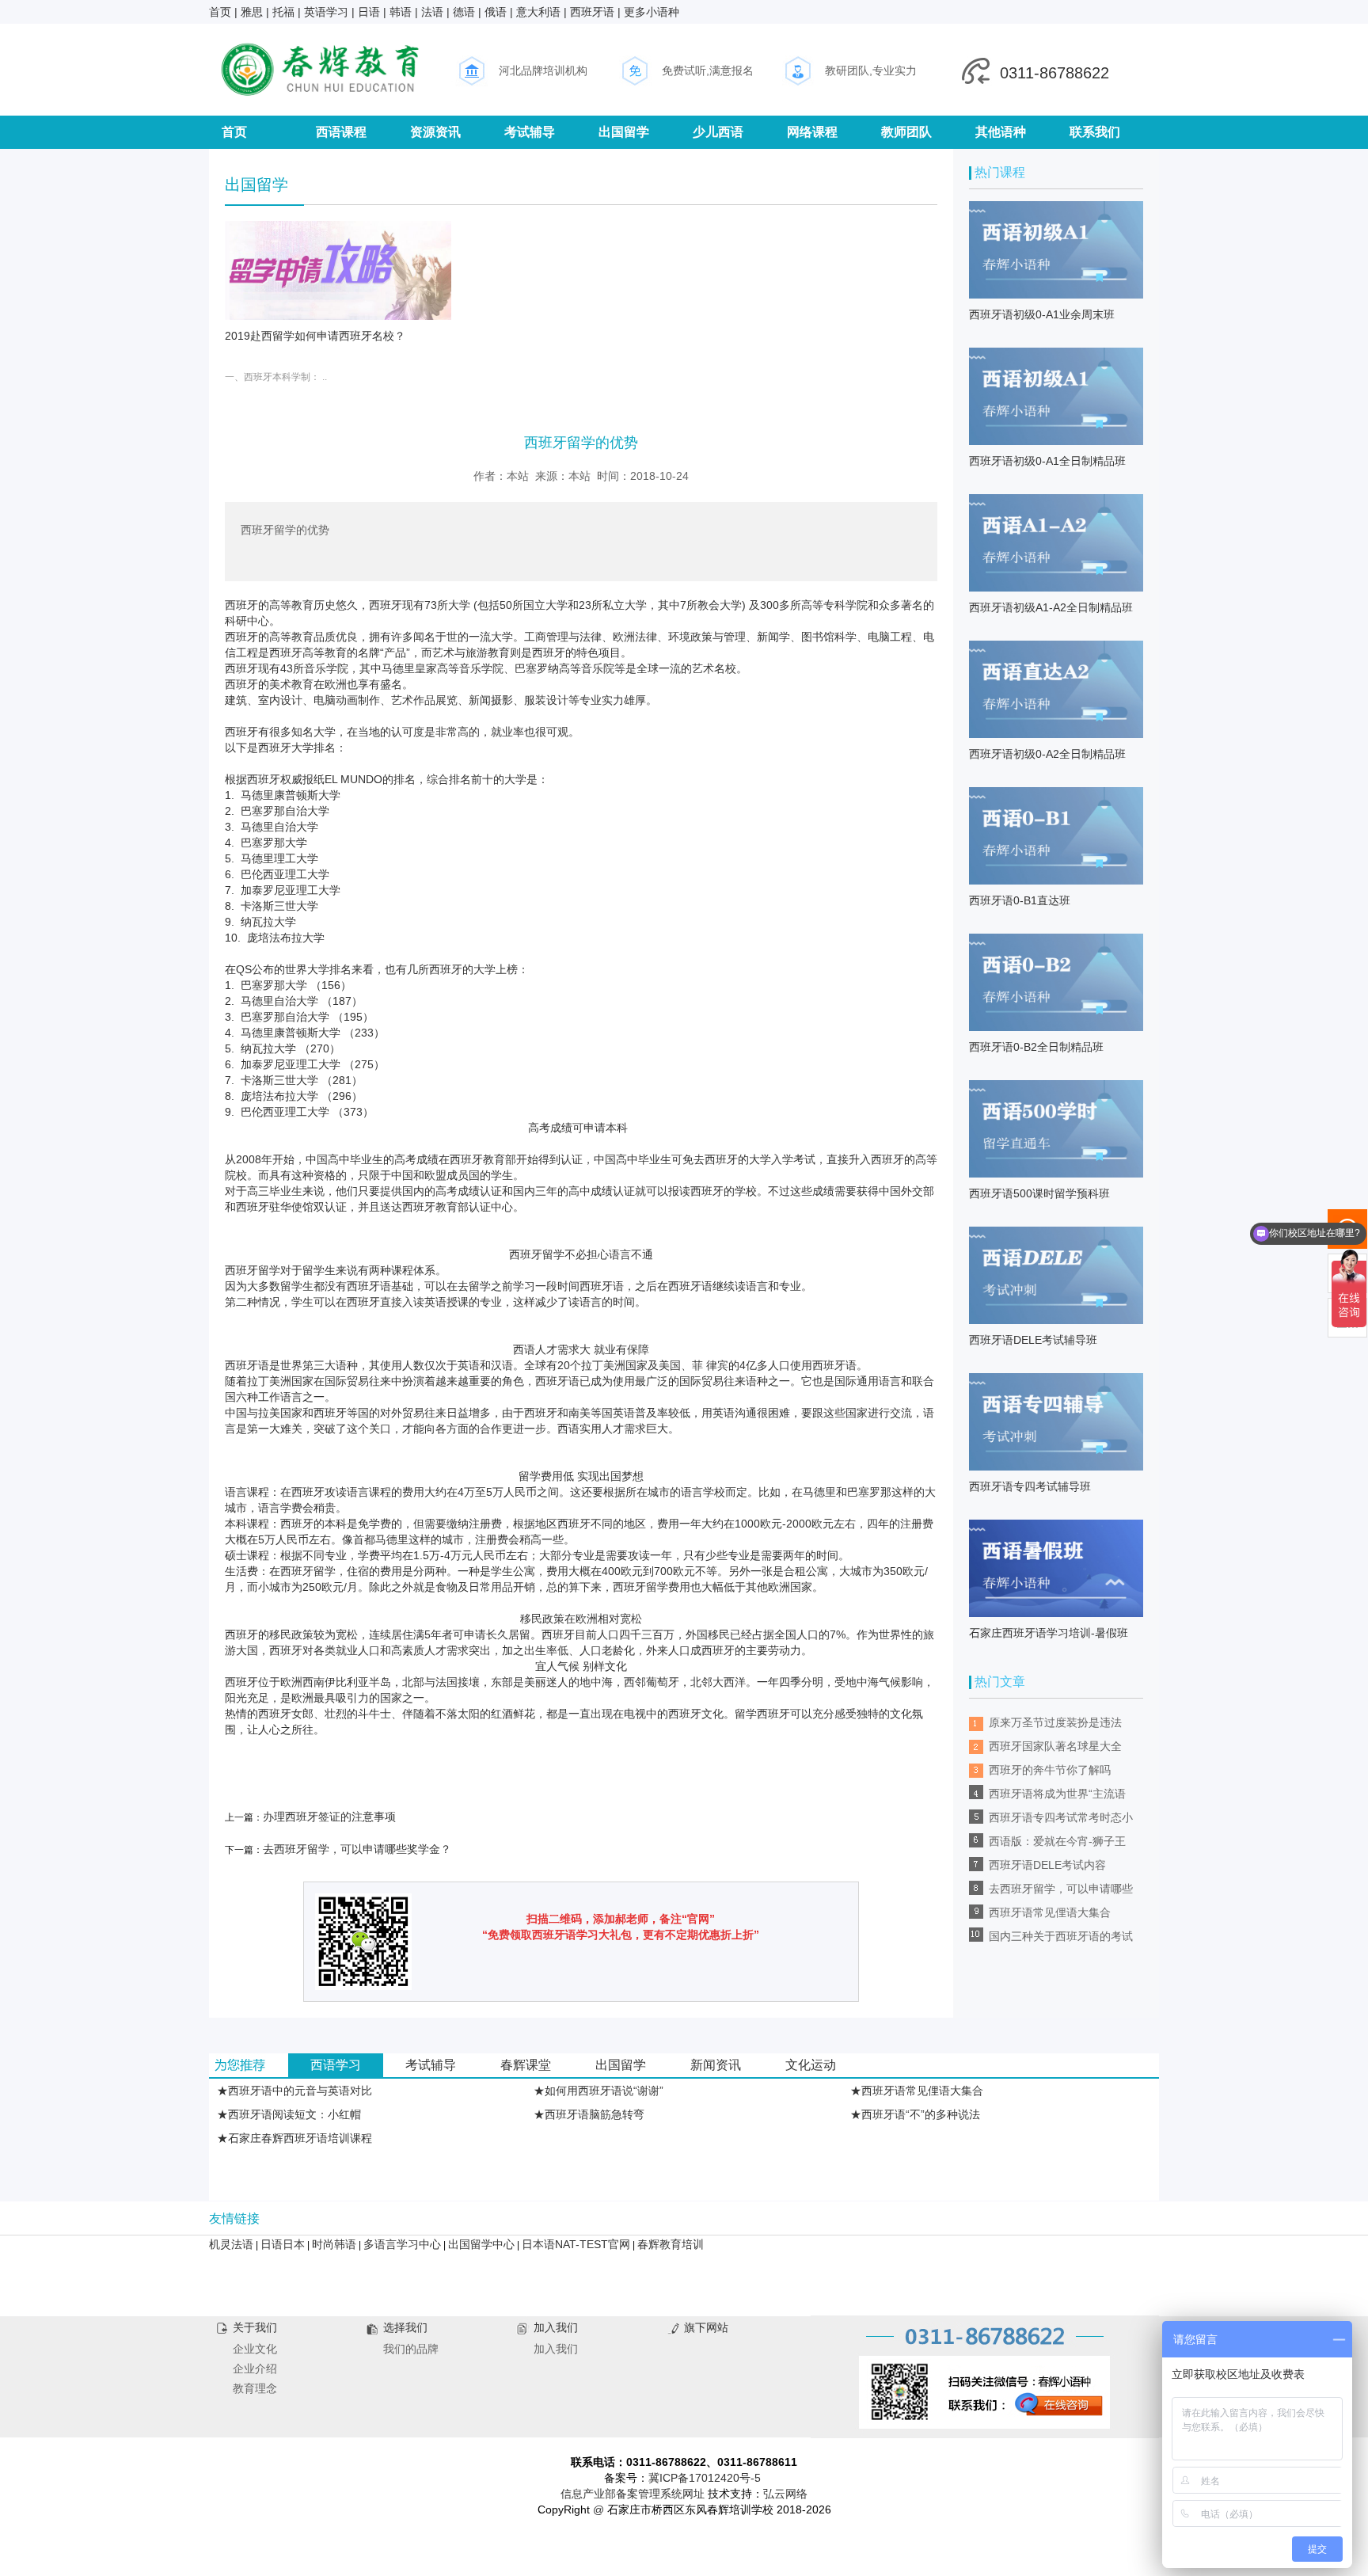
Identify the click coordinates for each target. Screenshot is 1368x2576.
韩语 (401, 12)
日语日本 (283, 2244)
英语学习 (326, 12)
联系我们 (1095, 132)
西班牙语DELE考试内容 (1047, 1865)
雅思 (252, 12)
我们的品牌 (411, 2349)
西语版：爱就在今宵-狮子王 (1057, 1841)
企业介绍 (255, 2369)
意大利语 (538, 12)
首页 (220, 12)
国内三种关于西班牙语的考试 (1061, 1936)
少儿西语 (718, 132)
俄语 (496, 12)
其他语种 (1001, 132)
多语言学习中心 (402, 2244)
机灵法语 (231, 2244)
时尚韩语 (334, 2244)
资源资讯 (435, 132)
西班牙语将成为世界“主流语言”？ (1057, 1796)
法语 (432, 12)
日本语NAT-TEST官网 (576, 2244)
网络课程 (812, 132)
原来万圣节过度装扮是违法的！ (1055, 1725)
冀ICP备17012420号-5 (705, 2478)
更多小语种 (652, 12)
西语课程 (341, 132)
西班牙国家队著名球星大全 (1055, 1746)
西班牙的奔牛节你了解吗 (1050, 1770)
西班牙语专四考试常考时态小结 (1061, 1820)
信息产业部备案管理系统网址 (633, 2494)
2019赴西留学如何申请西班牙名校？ (315, 336)
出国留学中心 (481, 2244)
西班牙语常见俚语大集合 (1050, 1912)
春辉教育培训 (671, 2244)
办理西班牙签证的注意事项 (329, 1817)
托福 (283, 12)
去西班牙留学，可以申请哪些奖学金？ (357, 1849)
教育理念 (255, 2388)
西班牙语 (592, 12)
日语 (369, 12)
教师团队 (906, 132)
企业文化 (255, 2349)
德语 (464, 12)
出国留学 (624, 132)
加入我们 (556, 2349)
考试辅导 (530, 132)
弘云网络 (785, 2494)
